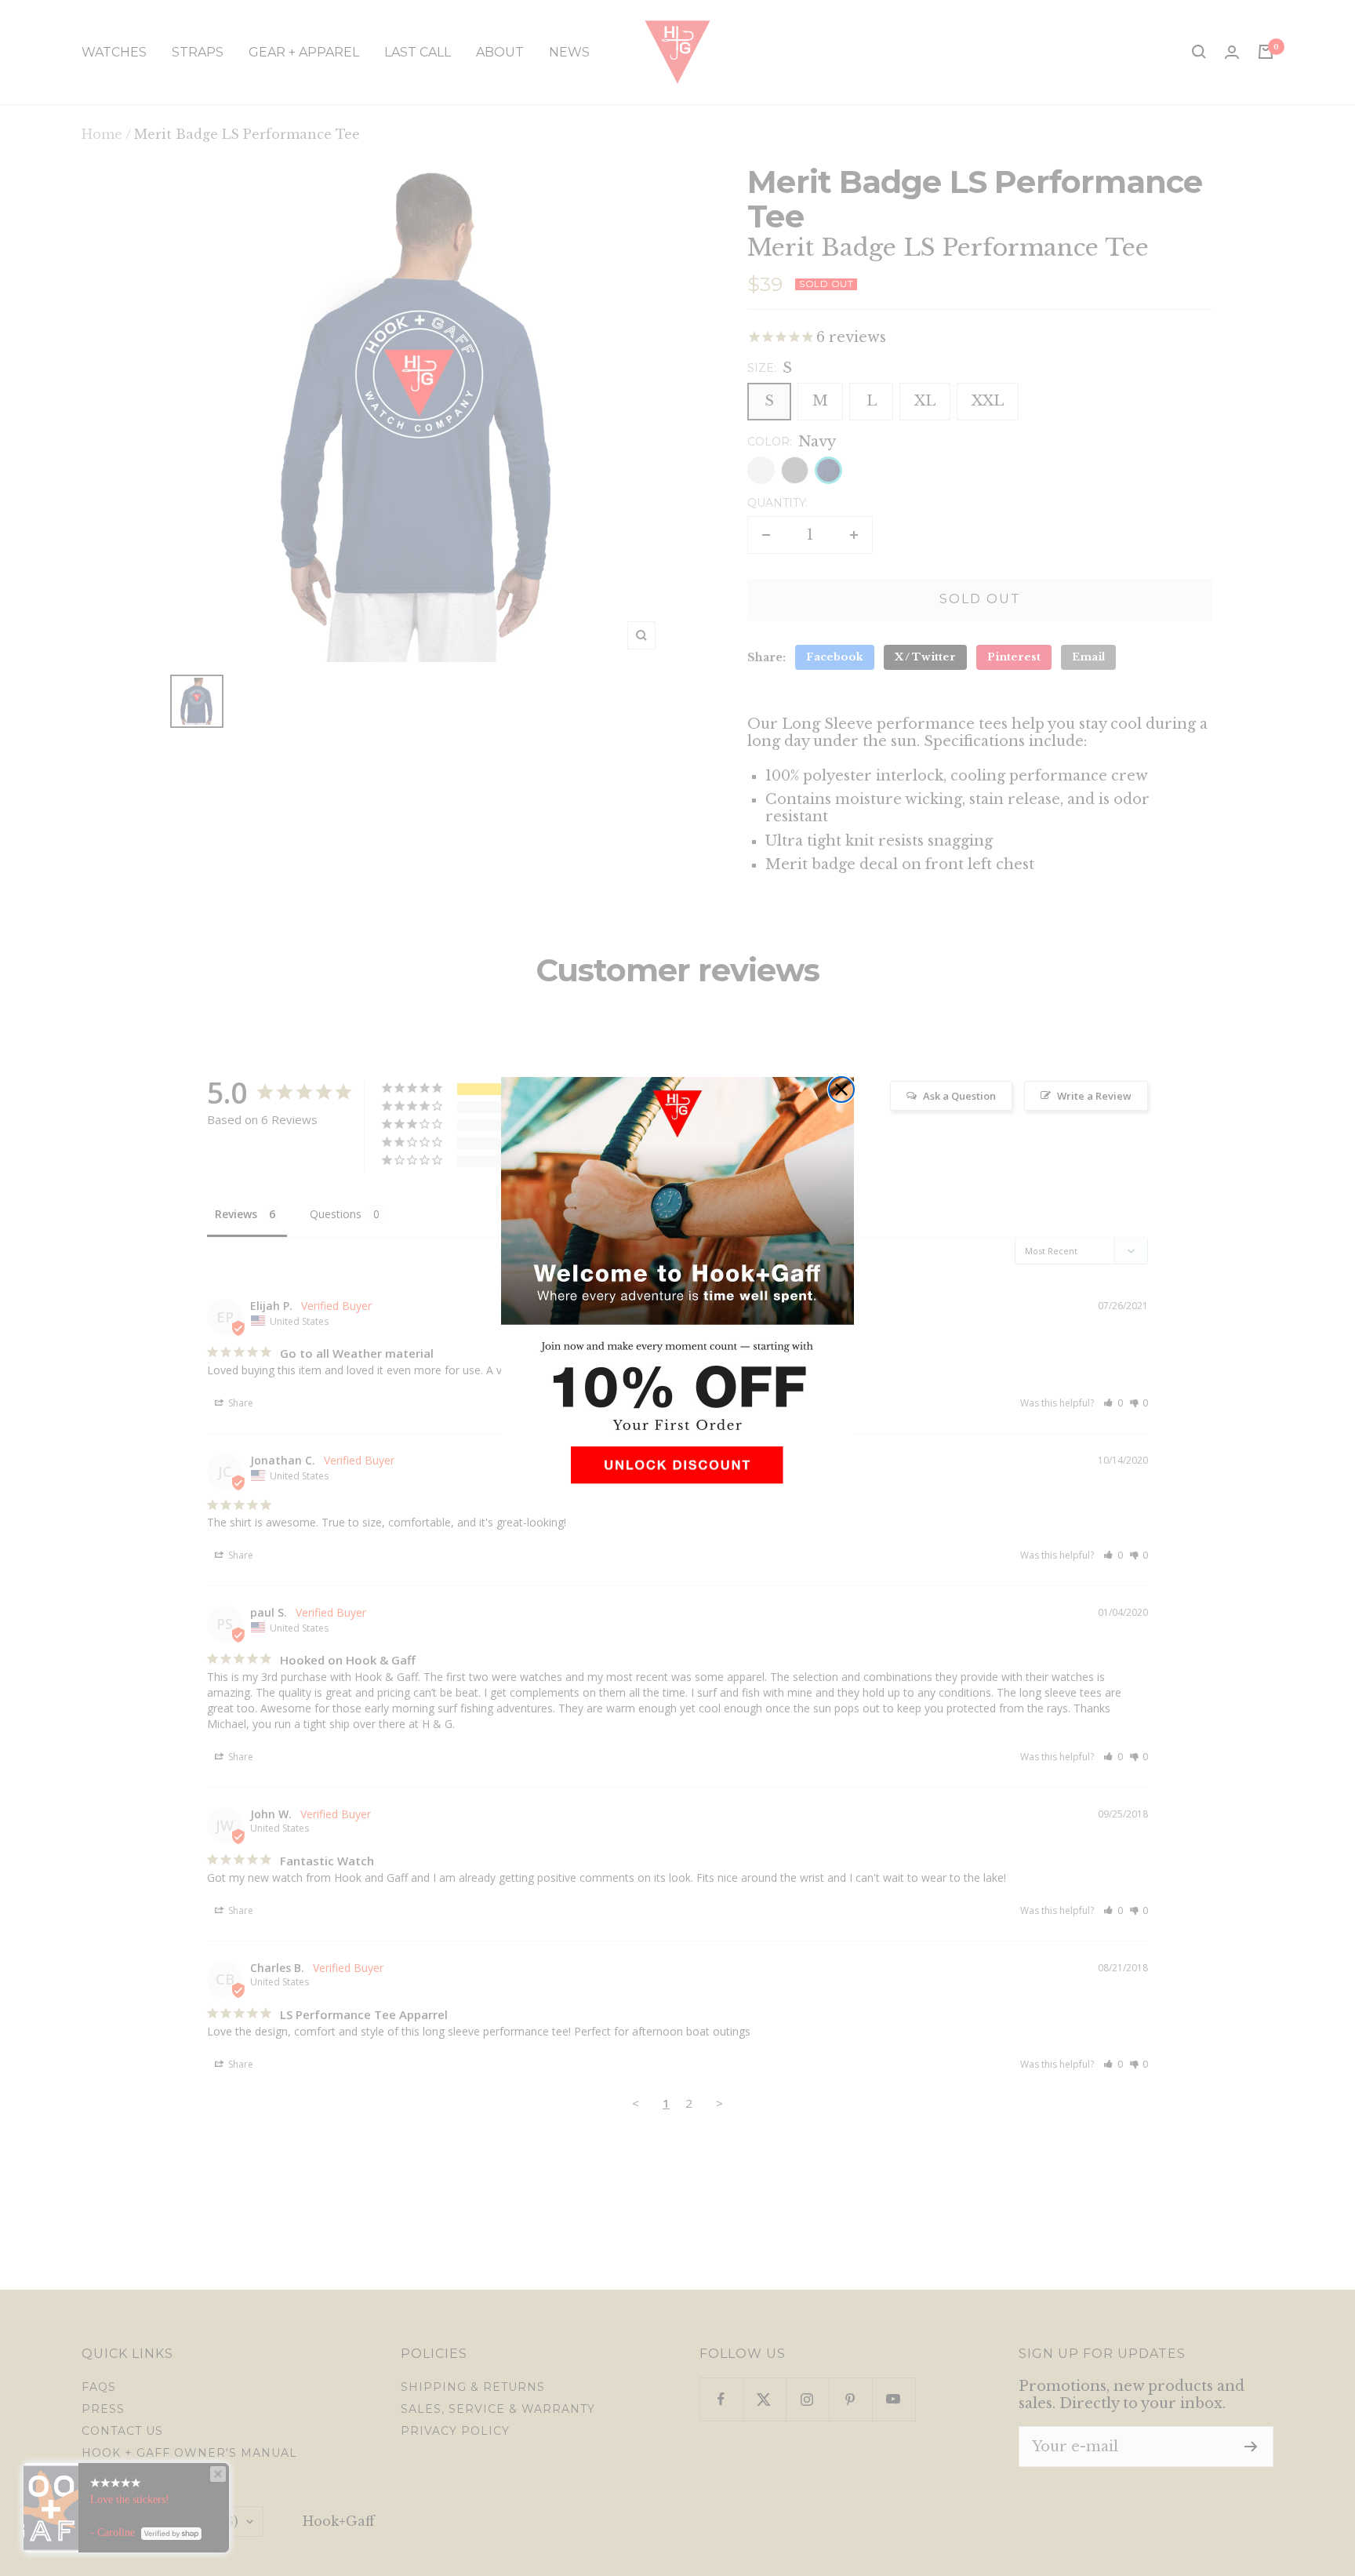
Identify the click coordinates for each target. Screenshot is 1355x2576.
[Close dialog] (841, 1090)
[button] (677, 1471)
